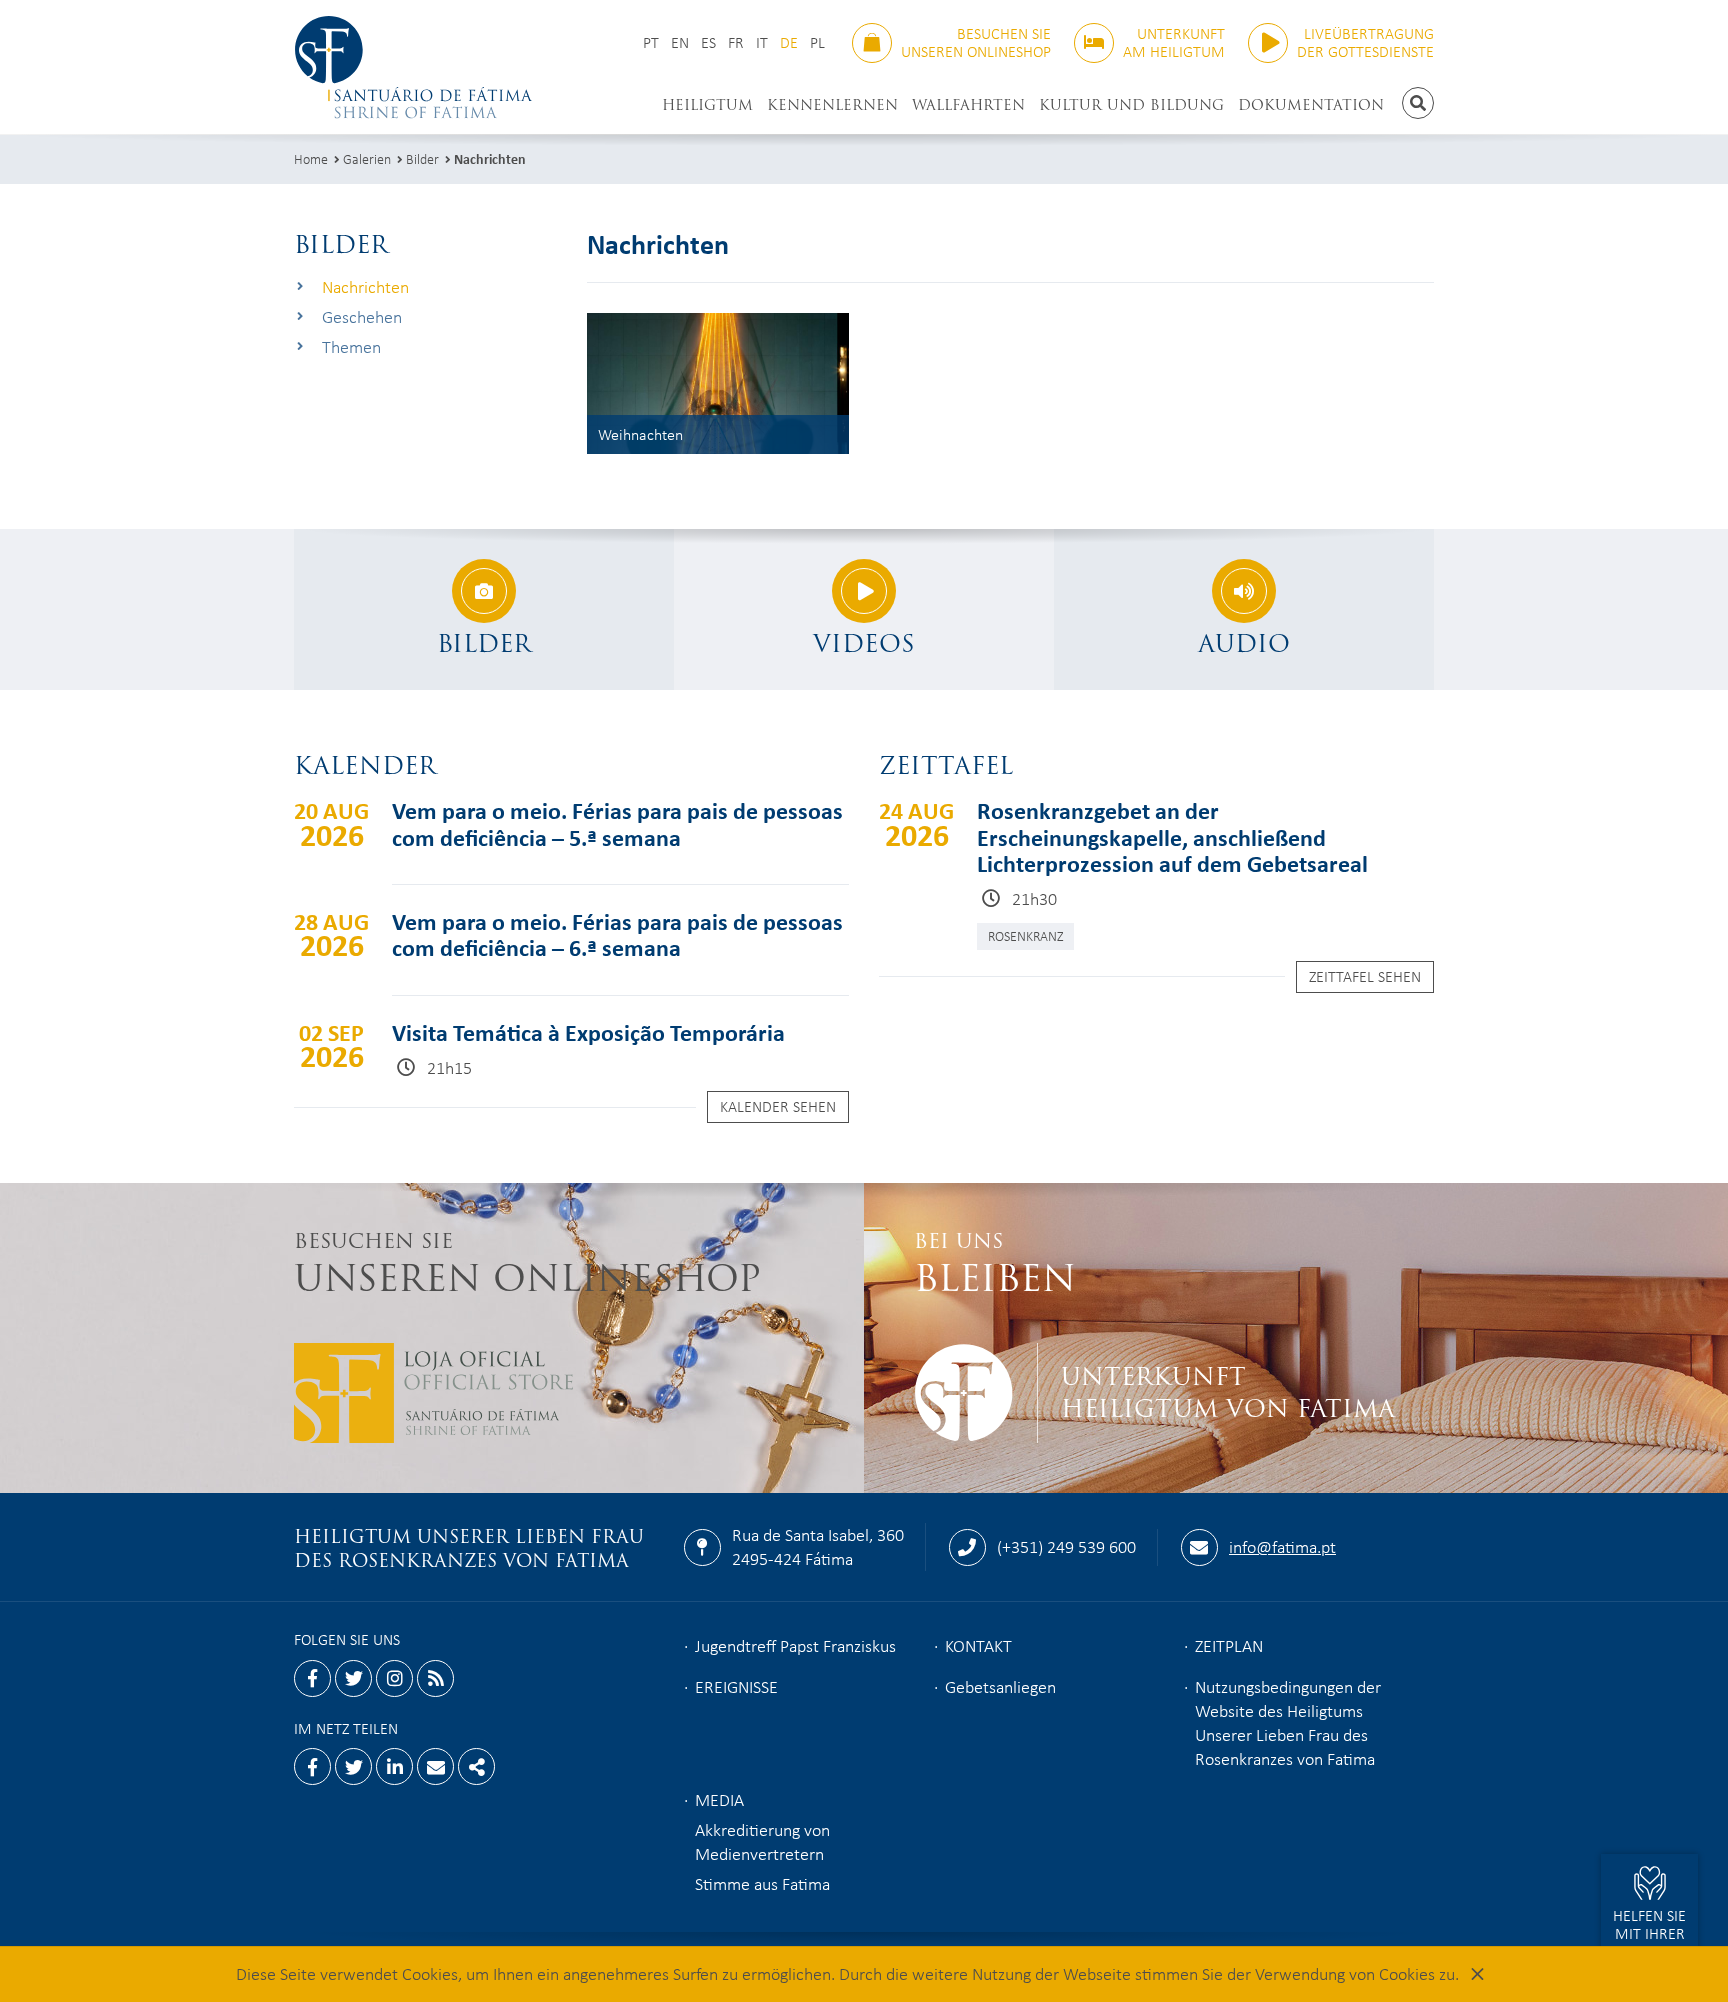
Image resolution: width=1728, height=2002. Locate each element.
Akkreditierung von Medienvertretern (762, 1841)
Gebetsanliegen (1000, 1686)
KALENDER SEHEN (778, 1106)
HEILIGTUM (707, 105)
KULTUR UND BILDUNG (1131, 105)
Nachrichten (490, 158)
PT (651, 42)
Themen (351, 346)
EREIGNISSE (736, 1686)
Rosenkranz (1025, 935)
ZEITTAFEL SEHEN (1365, 976)
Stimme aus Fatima (762, 1883)
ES (708, 42)
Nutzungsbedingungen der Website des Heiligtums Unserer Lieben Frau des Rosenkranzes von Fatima (1288, 1722)
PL (817, 42)
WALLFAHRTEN (968, 105)
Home (311, 158)
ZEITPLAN (1229, 1645)
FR (736, 42)
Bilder (422, 158)
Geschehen (362, 316)
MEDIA (719, 1799)
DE (789, 42)
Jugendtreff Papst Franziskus (795, 1645)
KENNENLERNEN (832, 105)
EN (680, 42)
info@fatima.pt (1282, 1546)
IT (762, 42)
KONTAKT (978, 1645)
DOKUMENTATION (1311, 105)
